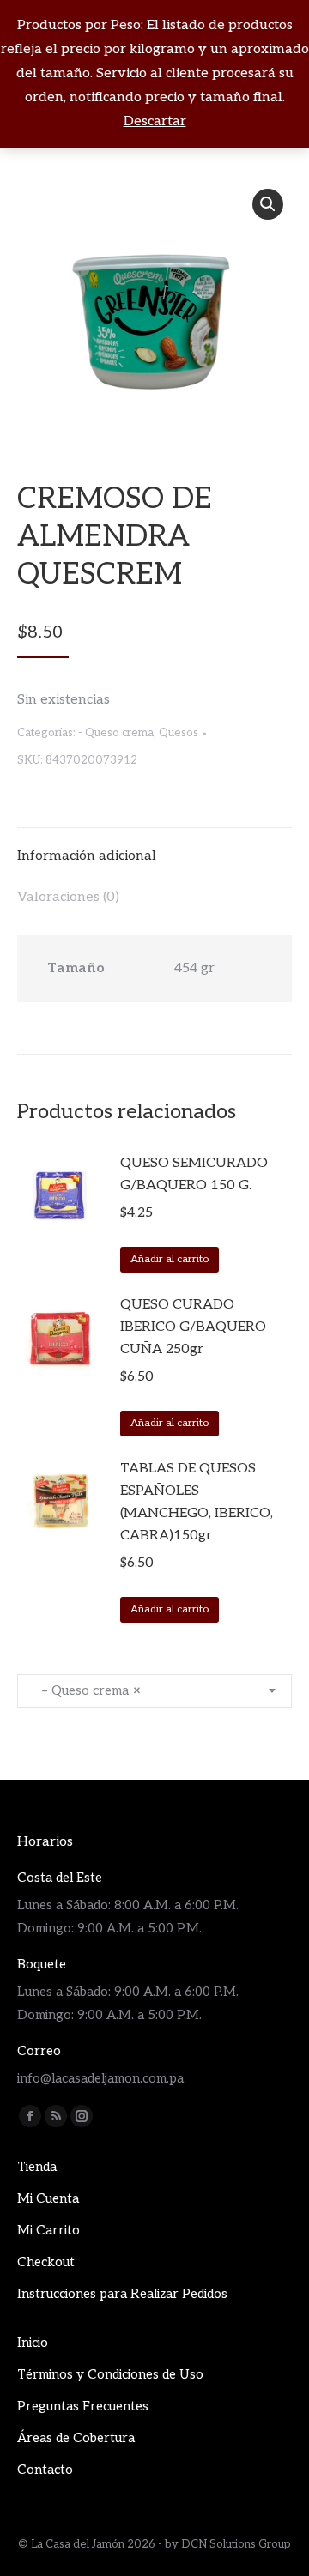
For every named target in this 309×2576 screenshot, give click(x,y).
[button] (268, 204)
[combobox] (154, 1691)
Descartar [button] (155, 121)
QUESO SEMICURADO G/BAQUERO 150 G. (194, 1174)
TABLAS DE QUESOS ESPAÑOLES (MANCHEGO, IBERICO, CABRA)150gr (197, 1502)
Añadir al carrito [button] (170, 1259)
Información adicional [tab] (87, 856)
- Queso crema (116, 733)
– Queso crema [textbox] (86, 1690)
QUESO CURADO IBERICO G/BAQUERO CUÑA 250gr (193, 1327)
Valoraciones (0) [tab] (68, 897)
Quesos (179, 733)
